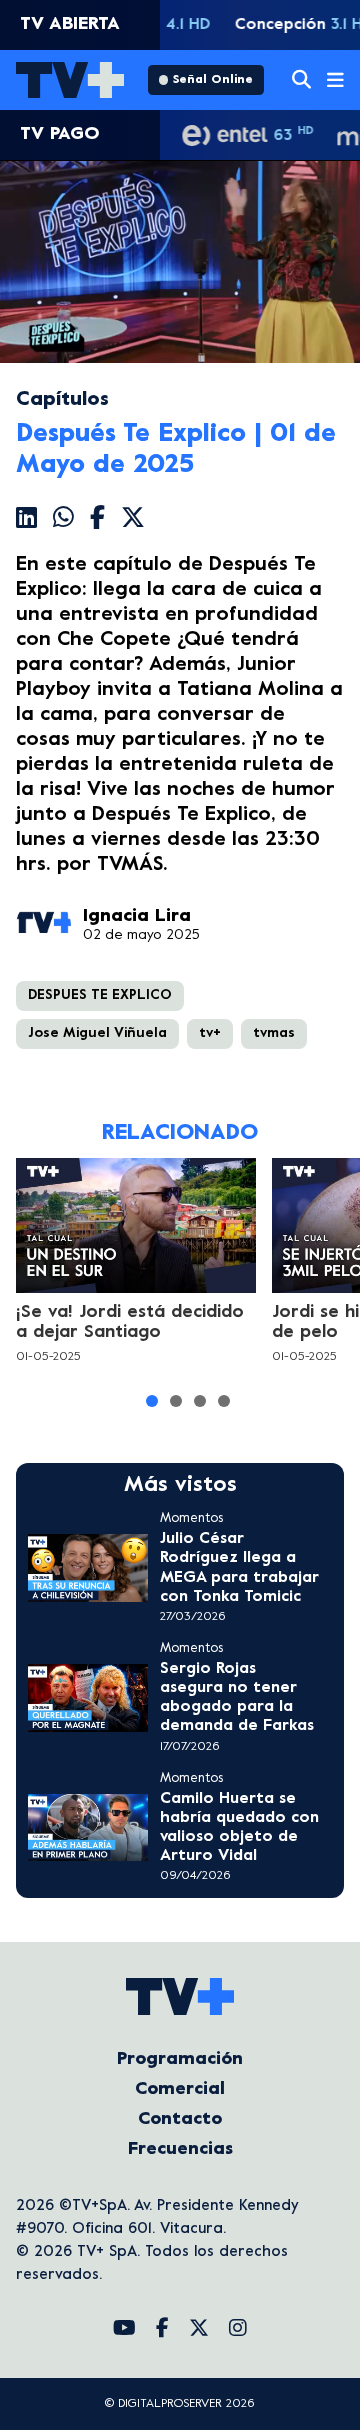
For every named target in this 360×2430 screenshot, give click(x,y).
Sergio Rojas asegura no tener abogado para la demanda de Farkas (237, 1698)
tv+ (210, 1033)
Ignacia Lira (137, 916)
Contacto (180, 2119)
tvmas (274, 1033)
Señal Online (213, 80)
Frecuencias (180, 2149)
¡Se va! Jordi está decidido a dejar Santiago (130, 1322)
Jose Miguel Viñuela (97, 1033)
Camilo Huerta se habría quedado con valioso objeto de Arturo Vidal (239, 1828)
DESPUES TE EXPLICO (100, 995)
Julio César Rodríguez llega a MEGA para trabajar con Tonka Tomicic (239, 1568)
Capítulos (62, 400)
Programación (180, 2059)
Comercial (180, 2089)
